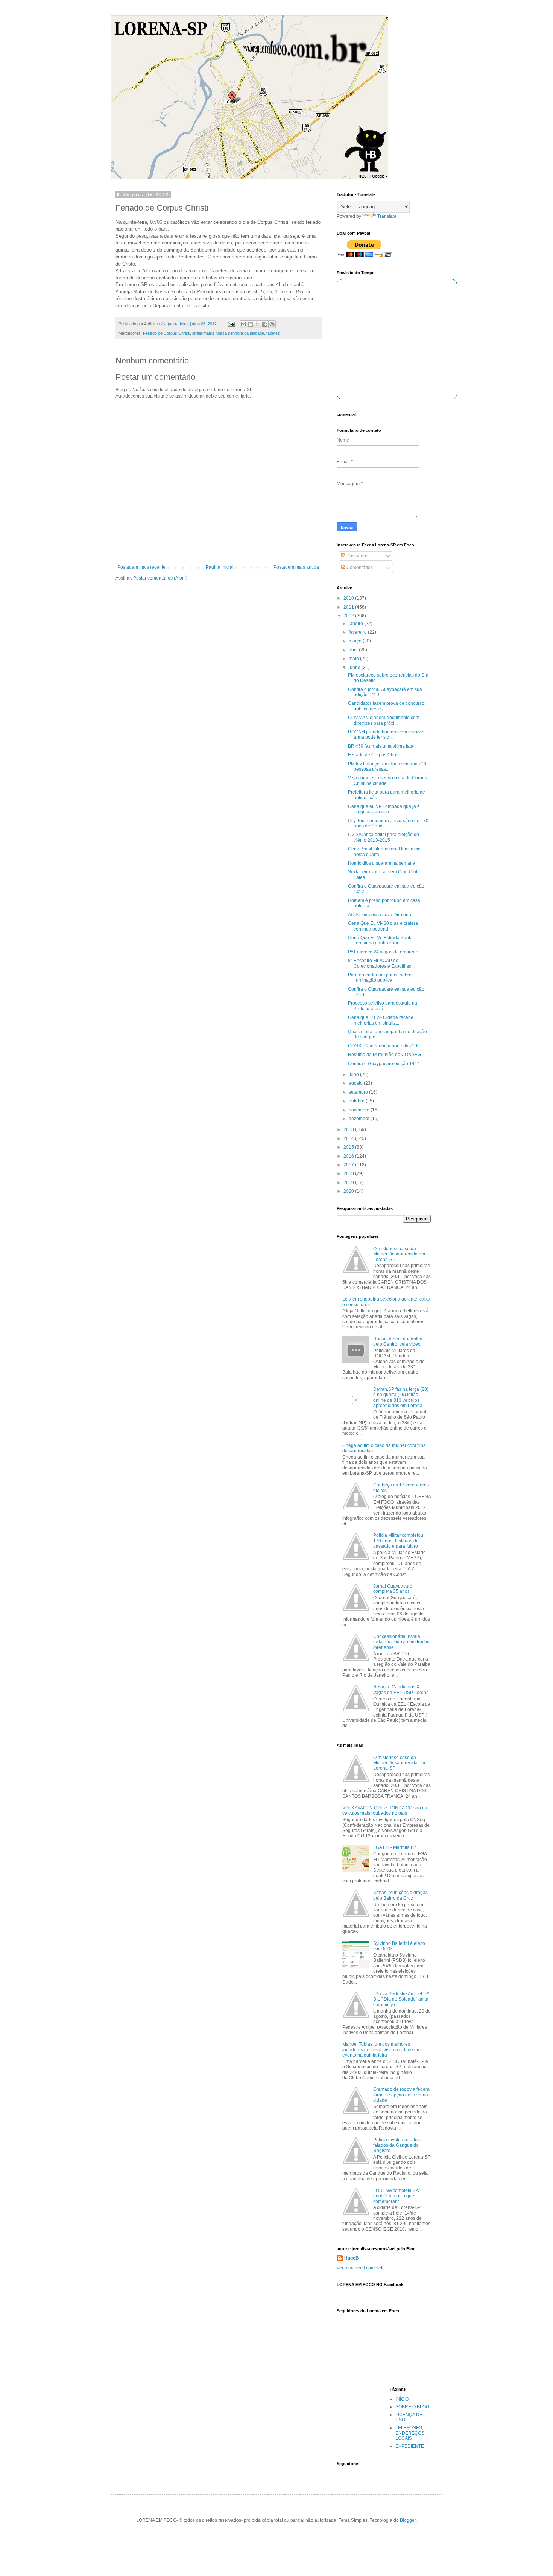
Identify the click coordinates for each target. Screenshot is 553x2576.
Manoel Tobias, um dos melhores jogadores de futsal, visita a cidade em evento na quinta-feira (381, 2050)
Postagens (357, 556)
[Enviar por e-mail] (243, 324)
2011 (349, 607)
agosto (356, 1083)
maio (354, 659)
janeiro (356, 624)
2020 (349, 1191)
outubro (357, 1101)
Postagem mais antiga (296, 567)
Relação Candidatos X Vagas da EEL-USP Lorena (401, 1690)
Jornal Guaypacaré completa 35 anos (393, 1589)
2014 (349, 1138)
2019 (349, 1183)
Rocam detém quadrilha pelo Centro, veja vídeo (398, 1342)
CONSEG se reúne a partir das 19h (384, 1046)
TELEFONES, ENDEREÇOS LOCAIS (410, 2433)
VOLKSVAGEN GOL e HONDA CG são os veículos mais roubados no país (385, 1811)
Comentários (359, 568)
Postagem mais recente (141, 567)
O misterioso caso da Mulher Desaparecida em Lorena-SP (399, 1254)
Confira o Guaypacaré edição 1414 (384, 1064)
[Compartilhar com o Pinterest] (272, 324)
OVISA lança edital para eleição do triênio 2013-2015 (384, 837)
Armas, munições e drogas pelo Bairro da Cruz (400, 1895)
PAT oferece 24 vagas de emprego (383, 952)
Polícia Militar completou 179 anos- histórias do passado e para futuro (398, 1541)
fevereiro (358, 632)
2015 (349, 1147)
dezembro (360, 1119)
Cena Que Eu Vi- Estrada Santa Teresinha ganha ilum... (380, 940)
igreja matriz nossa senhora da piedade (228, 333)
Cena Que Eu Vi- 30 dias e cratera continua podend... (383, 926)
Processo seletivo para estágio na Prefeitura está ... (383, 1006)
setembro (359, 1092)
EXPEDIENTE (410, 2446)
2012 (349, 616)
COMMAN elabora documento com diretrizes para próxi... (384, 720)
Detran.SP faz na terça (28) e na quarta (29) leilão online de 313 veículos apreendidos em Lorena (401, 1397)
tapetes (273, 333)
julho (354, 1075)
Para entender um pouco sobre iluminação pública (380, 978)
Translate (387, 216)
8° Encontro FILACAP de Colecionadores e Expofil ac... (381, 963)
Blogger (408, 2520)
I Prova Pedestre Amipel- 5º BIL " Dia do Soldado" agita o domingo (401, 1999)
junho (355, 668)
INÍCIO (402, 2399)
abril (354, 650)
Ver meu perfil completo (361, 2268)
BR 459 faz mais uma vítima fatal (381, 746)
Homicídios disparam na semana (382, 863)
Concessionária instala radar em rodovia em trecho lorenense (401, 1642)
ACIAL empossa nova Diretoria (380, 915)
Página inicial (220, 567)
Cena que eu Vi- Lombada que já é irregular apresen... (384, 809)
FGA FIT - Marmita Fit (394, 1847)
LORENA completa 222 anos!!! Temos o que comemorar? (397, 2196)
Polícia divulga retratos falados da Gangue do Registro (397, 2145)
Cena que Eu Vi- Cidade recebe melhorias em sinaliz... (381, 1020)
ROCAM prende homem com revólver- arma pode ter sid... (387, 735)
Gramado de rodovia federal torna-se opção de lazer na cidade (402, 2095)
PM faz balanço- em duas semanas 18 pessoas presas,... (387, 767)
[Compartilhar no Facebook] (265, 324)
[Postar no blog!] (251, 324)
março (356, 641)
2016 (349, 1156)
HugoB (352, 2258)
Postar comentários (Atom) (160, 578)
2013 (349, 1129)
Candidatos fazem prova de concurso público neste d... (386, 706)
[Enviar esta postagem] (231, 324)
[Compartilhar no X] (258, 324)
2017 (349, 1165)
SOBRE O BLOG (412, 2407)
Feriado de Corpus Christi (166, 333)
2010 (349, 598)
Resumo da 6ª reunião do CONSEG (384, 1055)
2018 (349, 1173)
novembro (360, 1110)
